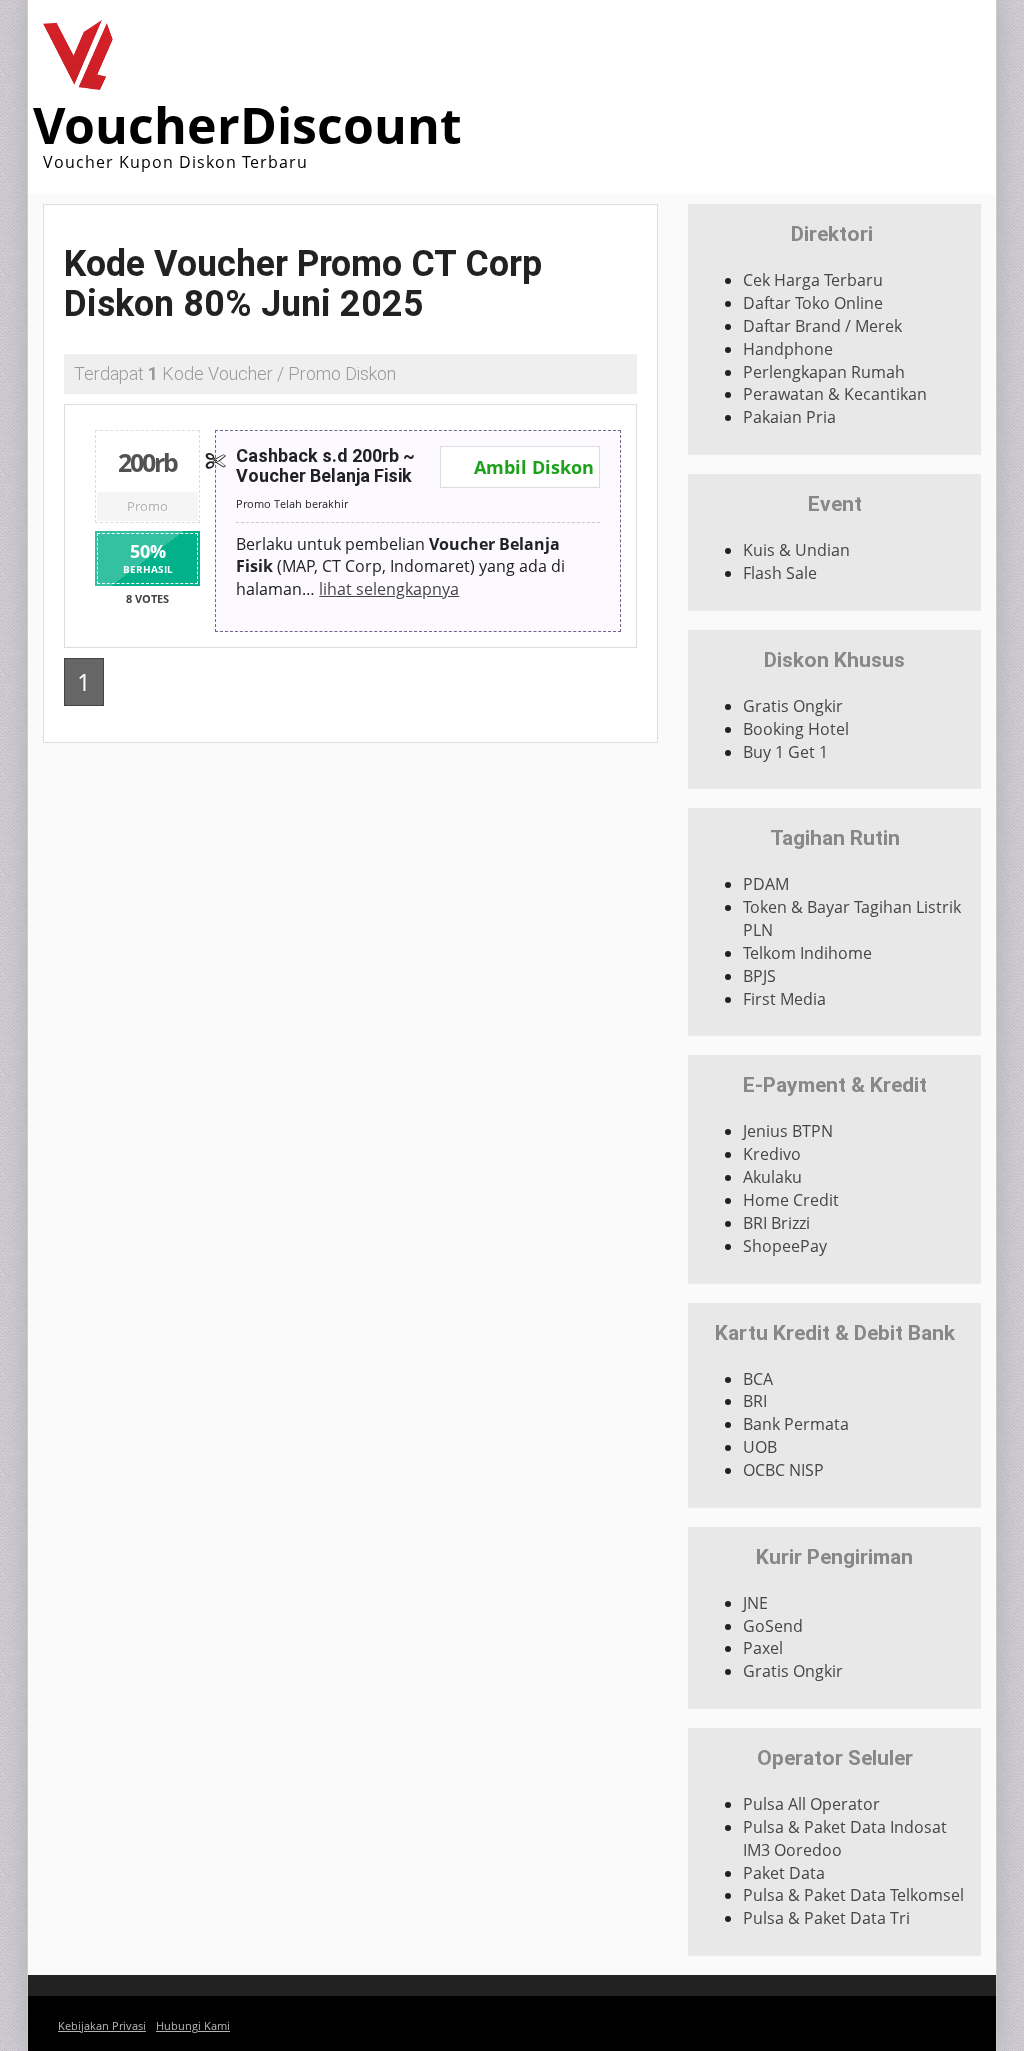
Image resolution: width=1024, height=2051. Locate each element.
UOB (760, 1447)
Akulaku (772, 1177)
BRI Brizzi (776, 1223)
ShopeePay (785, 1246)
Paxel (763, 1648)
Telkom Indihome (807, 953)
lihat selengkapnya (389, 589)
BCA (758, 1379)
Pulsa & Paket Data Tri (826, 1918)
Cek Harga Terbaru (813, 280)
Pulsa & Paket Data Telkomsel (853, 1895)
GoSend (773, 1626)
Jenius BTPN (788, 1131)
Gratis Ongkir (793, 706)
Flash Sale (780, 573)
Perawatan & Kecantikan (835, 394)
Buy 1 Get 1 (785, 752)
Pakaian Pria (789, 417)
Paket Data (784, 1873)
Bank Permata (796, 1424)
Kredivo (772, 1154)
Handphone (788, 349)
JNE (755, 1603)
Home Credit (791, 1200)
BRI (755, 1401)
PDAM (766, 884)
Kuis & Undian (796, 550)
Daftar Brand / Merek (822, 326)
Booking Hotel (796, 729)
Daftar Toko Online (813, 303)
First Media (784, 999)
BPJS (759, 976)
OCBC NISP (783, 1470)
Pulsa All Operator (811, 1804)
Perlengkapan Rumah (824, 372)
